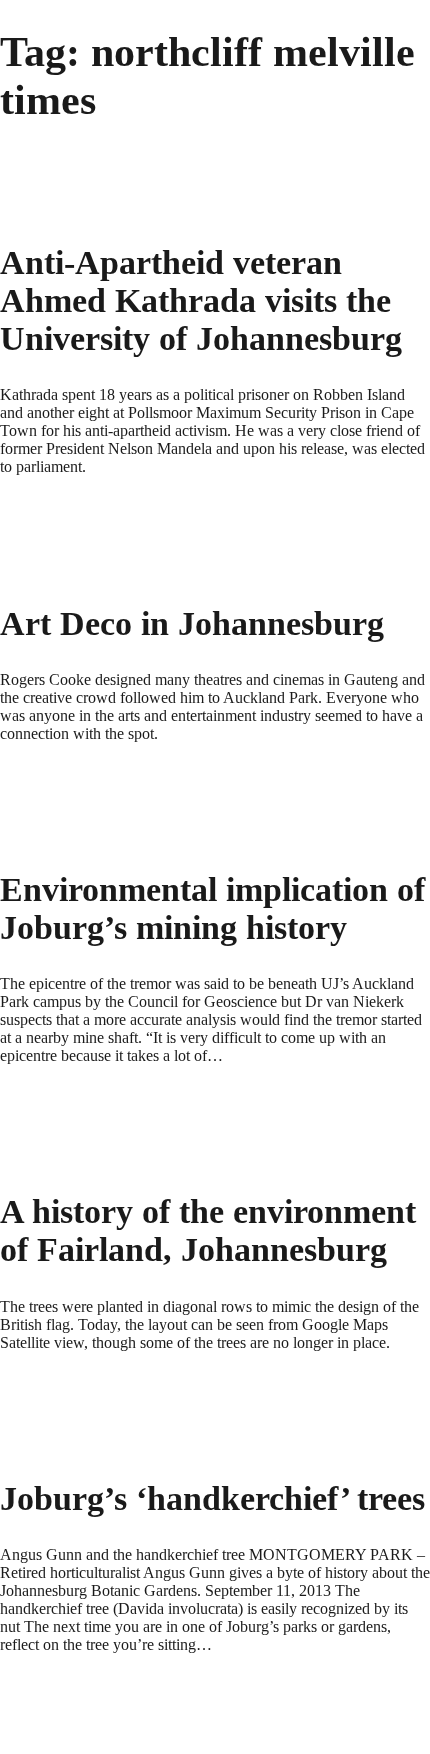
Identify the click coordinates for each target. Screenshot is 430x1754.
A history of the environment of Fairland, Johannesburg (208, 1230)
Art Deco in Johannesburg (192, 623)
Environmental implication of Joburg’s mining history (212, 908)
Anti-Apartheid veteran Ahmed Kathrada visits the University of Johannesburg (201, 300)
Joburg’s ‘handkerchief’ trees (212, 1498)
